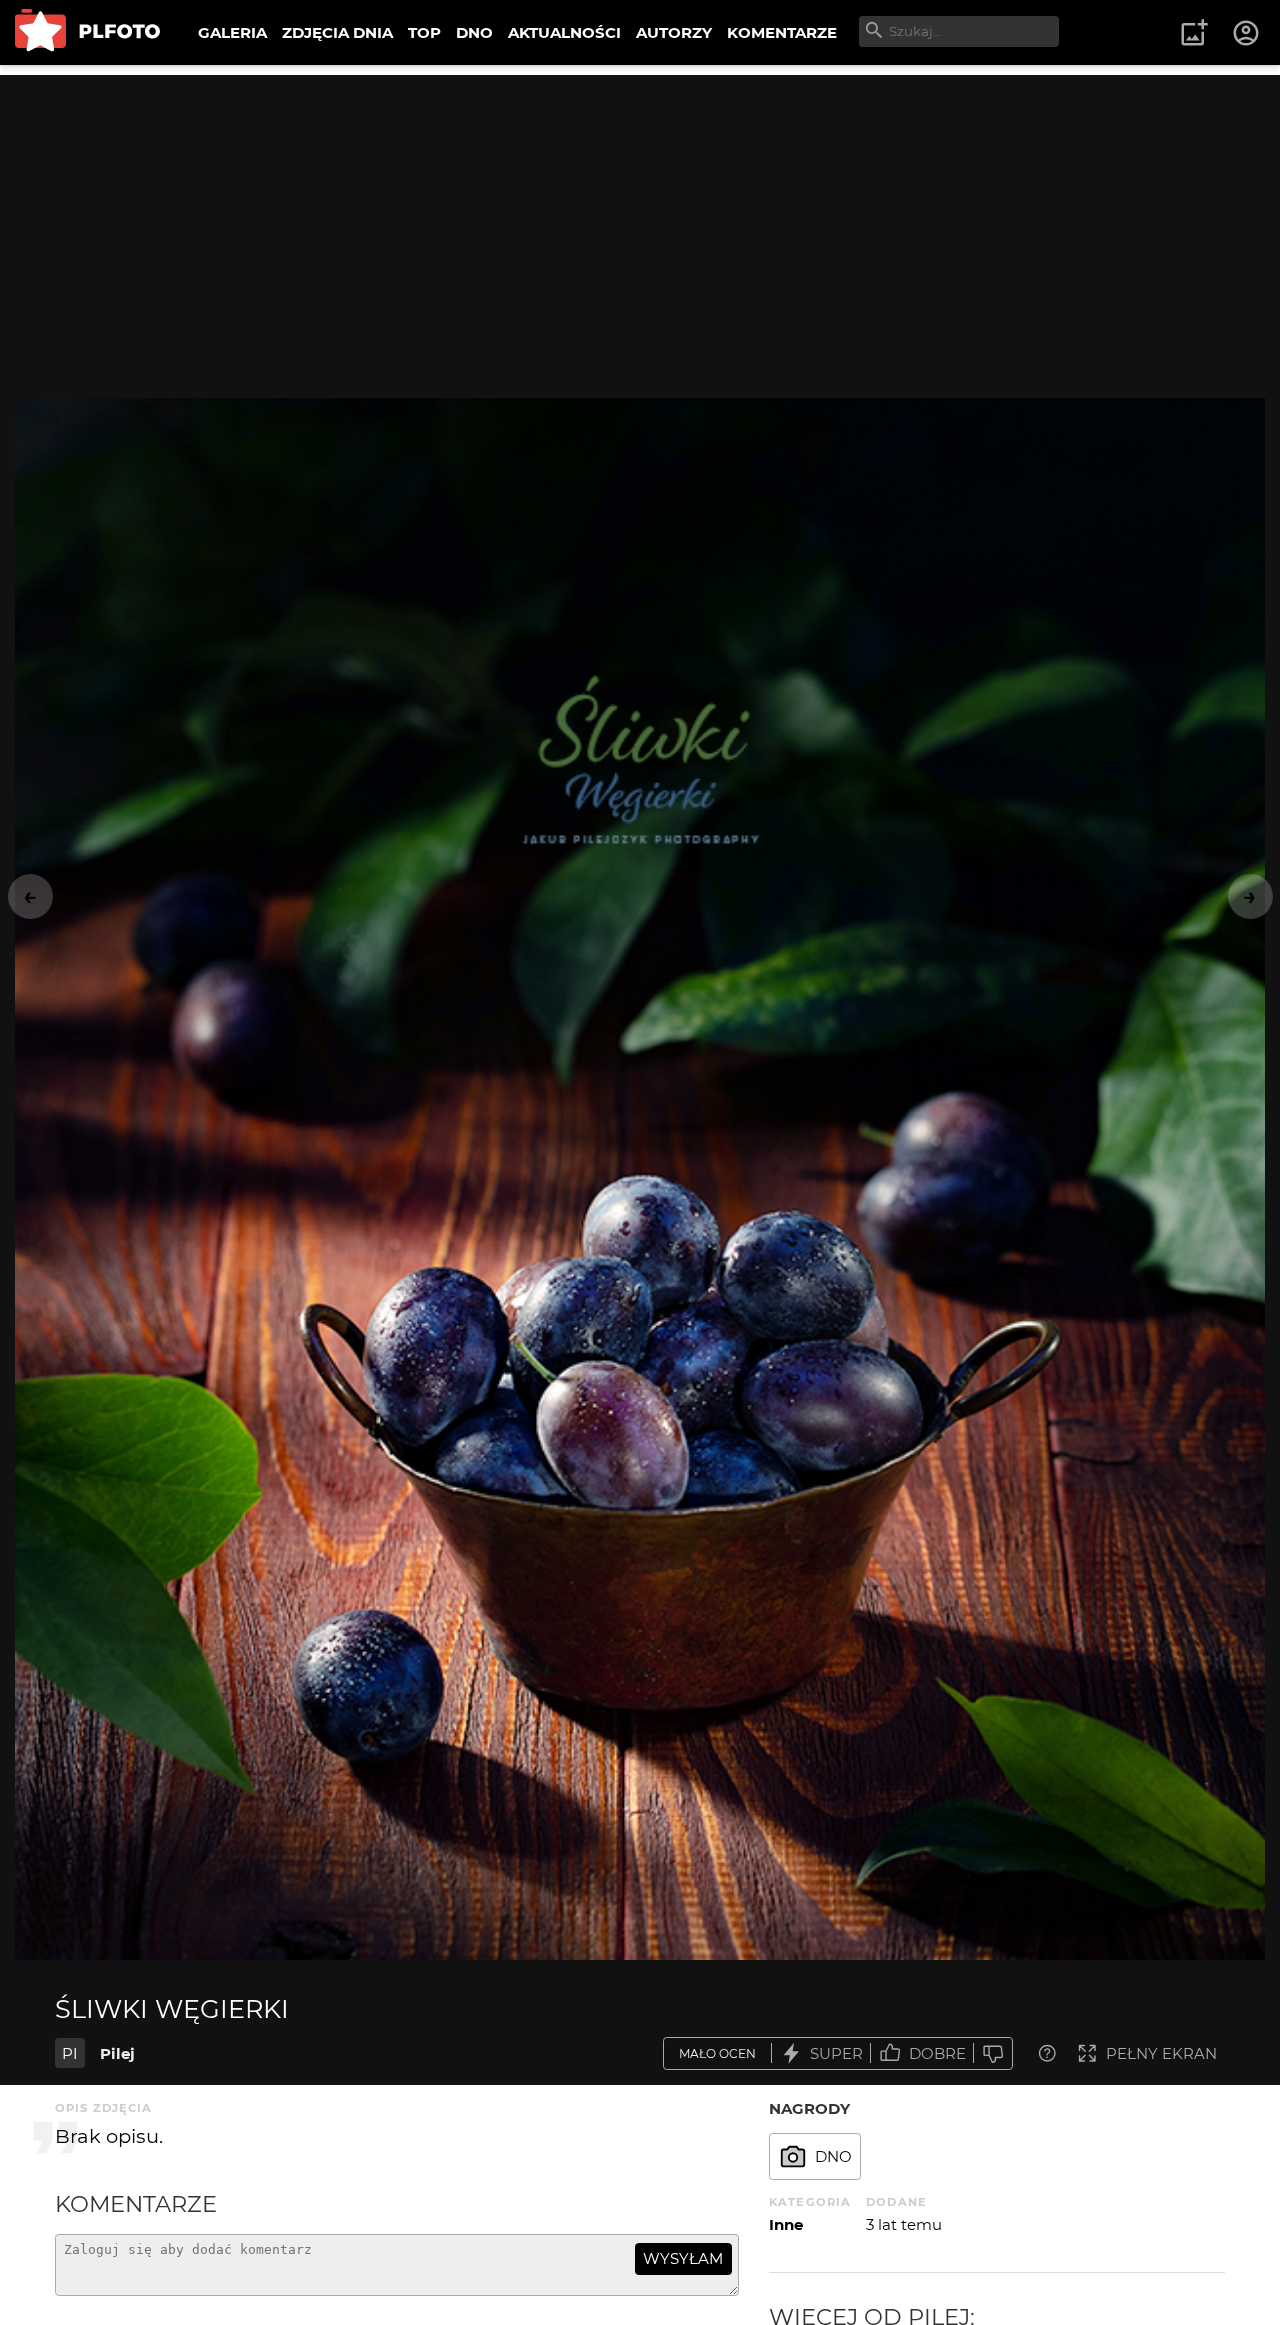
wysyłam (683, 2258)
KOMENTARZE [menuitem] (782, 32)
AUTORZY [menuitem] (674, 32)
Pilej (117, 2053)
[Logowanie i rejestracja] (1247, 33)
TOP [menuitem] (424, 32)
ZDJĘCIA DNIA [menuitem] (337, 32)
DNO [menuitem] (474, 32)
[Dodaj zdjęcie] (1194, 33)
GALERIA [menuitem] (232, 32)
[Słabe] (993, 2053)
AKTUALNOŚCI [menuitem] (564, 32)
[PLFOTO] (87, 32)
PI (70, 2053)
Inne (786, 2224)
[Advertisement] (640, 215)
